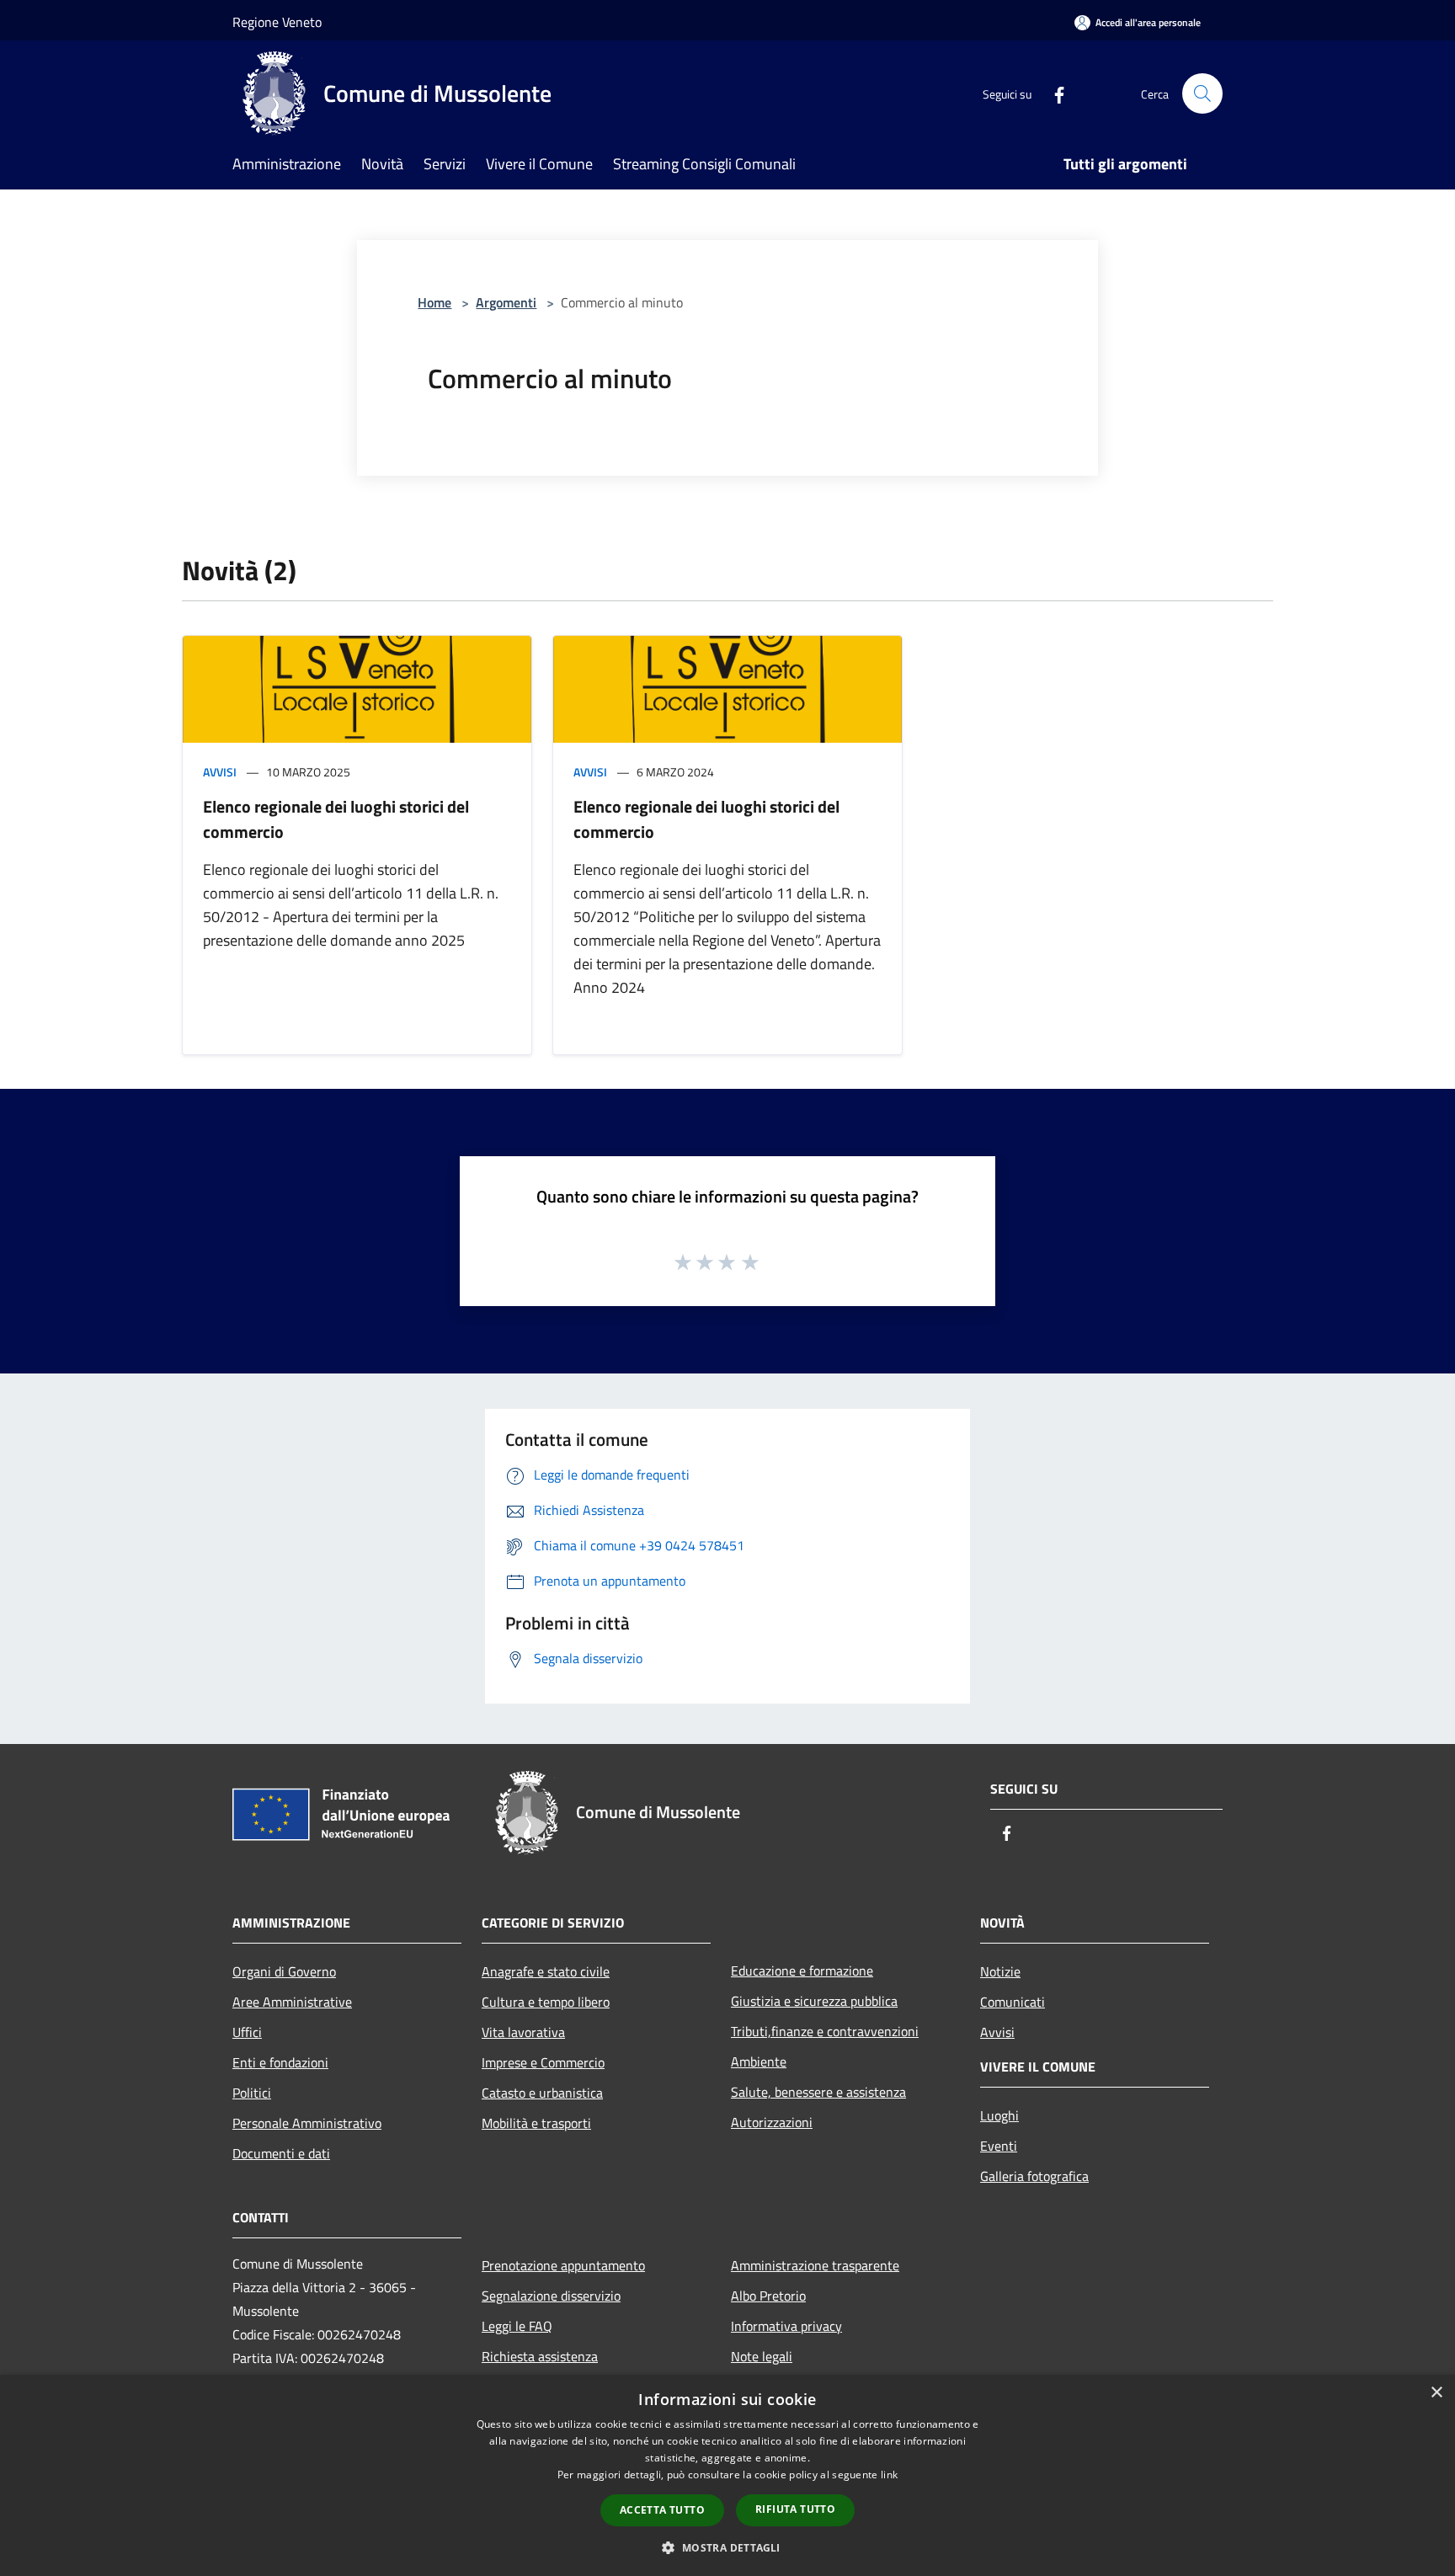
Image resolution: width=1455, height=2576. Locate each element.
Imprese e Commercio (543, 2062)
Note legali (762, 2356)
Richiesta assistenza (540, 2356)
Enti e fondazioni (280, 2062)
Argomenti (506, 302)
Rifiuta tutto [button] (795, 2509)
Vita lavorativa (523, 2032)
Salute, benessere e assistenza (818, 2092)
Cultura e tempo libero (546, 2002)
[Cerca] (1202, 93)
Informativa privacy (786, 2326)
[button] (727, 2547)
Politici (252, 2093)
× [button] (1436, 2393)
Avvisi (220, 772)
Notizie (1000, 1971)
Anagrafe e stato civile (546, 1971)
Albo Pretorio (768, 2296)
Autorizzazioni (772, 2122)
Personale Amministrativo (307, 2123)
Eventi (999, 2146)
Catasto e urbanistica (542, 2093)
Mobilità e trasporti (536, 2123)
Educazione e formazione (802, 1971)
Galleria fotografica (1034, 2176)
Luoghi (999, 2115)
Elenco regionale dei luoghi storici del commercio (336, 819)
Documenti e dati (281, 2153)
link (889, 2475)
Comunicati (1013, 2002)
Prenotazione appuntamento (563, 2265)
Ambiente (759, 2061)
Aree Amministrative (292, 2002)
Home (434, 302)
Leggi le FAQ (517, 2326)
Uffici (247, 2032)
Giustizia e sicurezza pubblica (814, 2001)
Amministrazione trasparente (815, 2265)
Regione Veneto (277, 22)
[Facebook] (1053, 93)
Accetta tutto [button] (662, 2510)
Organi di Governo (284, 1971)
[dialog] (727, 2475)
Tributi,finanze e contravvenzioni (825, 2031)
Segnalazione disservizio (551, 2296)
